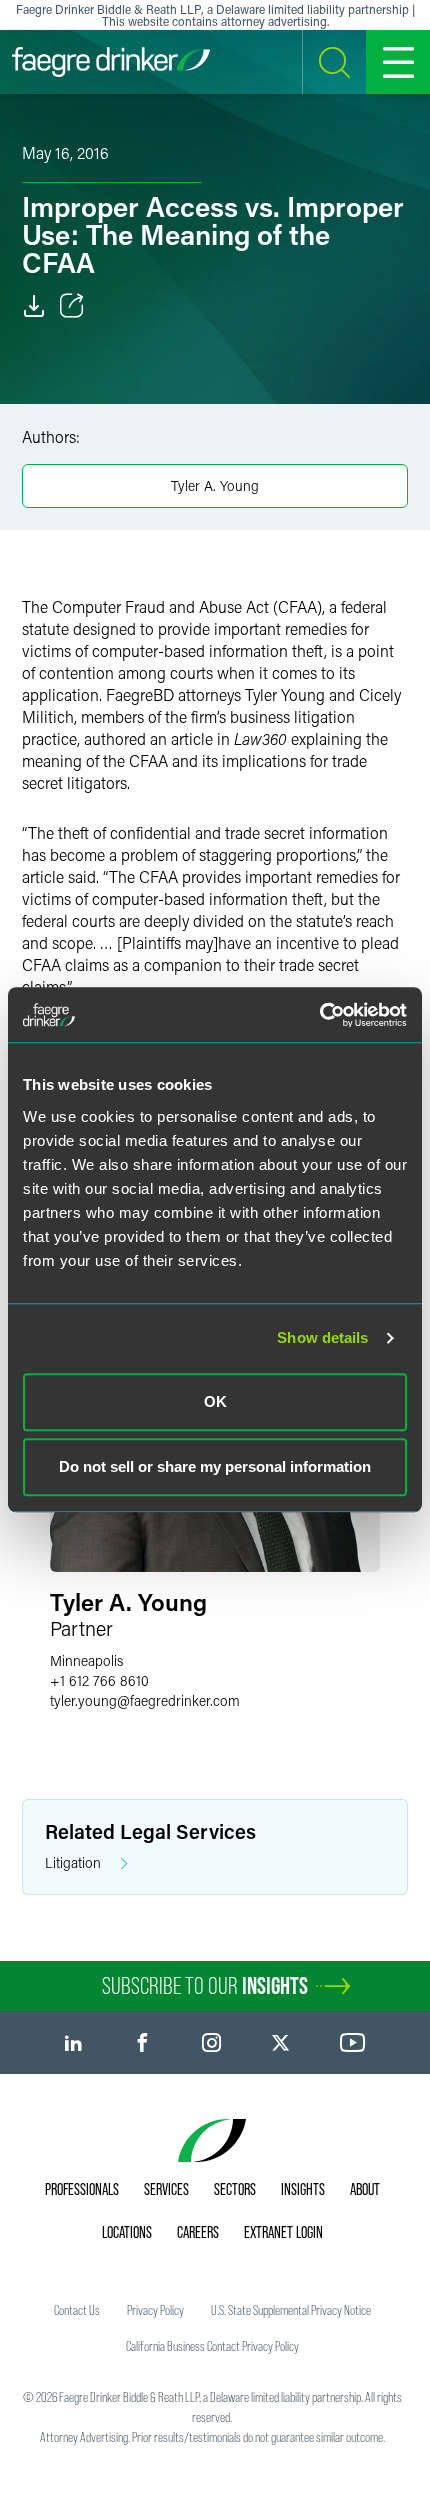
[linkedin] (73, 2042)
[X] (280, 2042)
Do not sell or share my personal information (215, 1466)
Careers (198, 2232)
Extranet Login (283, 2232)
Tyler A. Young (215, 485)
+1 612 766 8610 (99, 1680)
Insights (303, 2189)
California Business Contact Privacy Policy (212, 2346)
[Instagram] (211, 2042)
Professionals (82, 2189)
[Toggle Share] (72, 306)
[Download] (34, 306)
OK (215, 1401)
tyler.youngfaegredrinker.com (145, 1700)
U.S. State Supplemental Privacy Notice (291, 2310)
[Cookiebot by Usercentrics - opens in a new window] (319, 1015)
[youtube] (353, 2042)
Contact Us (77, 2310)
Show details (322, 1337)
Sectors (235, 2189)
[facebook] (142, 2042)
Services (166, 2189)
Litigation (73, 1862)
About (365, 2189)
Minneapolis (86, 1660)
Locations (127, 2232)
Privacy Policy (155, 2310)
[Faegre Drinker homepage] (111, 62)
